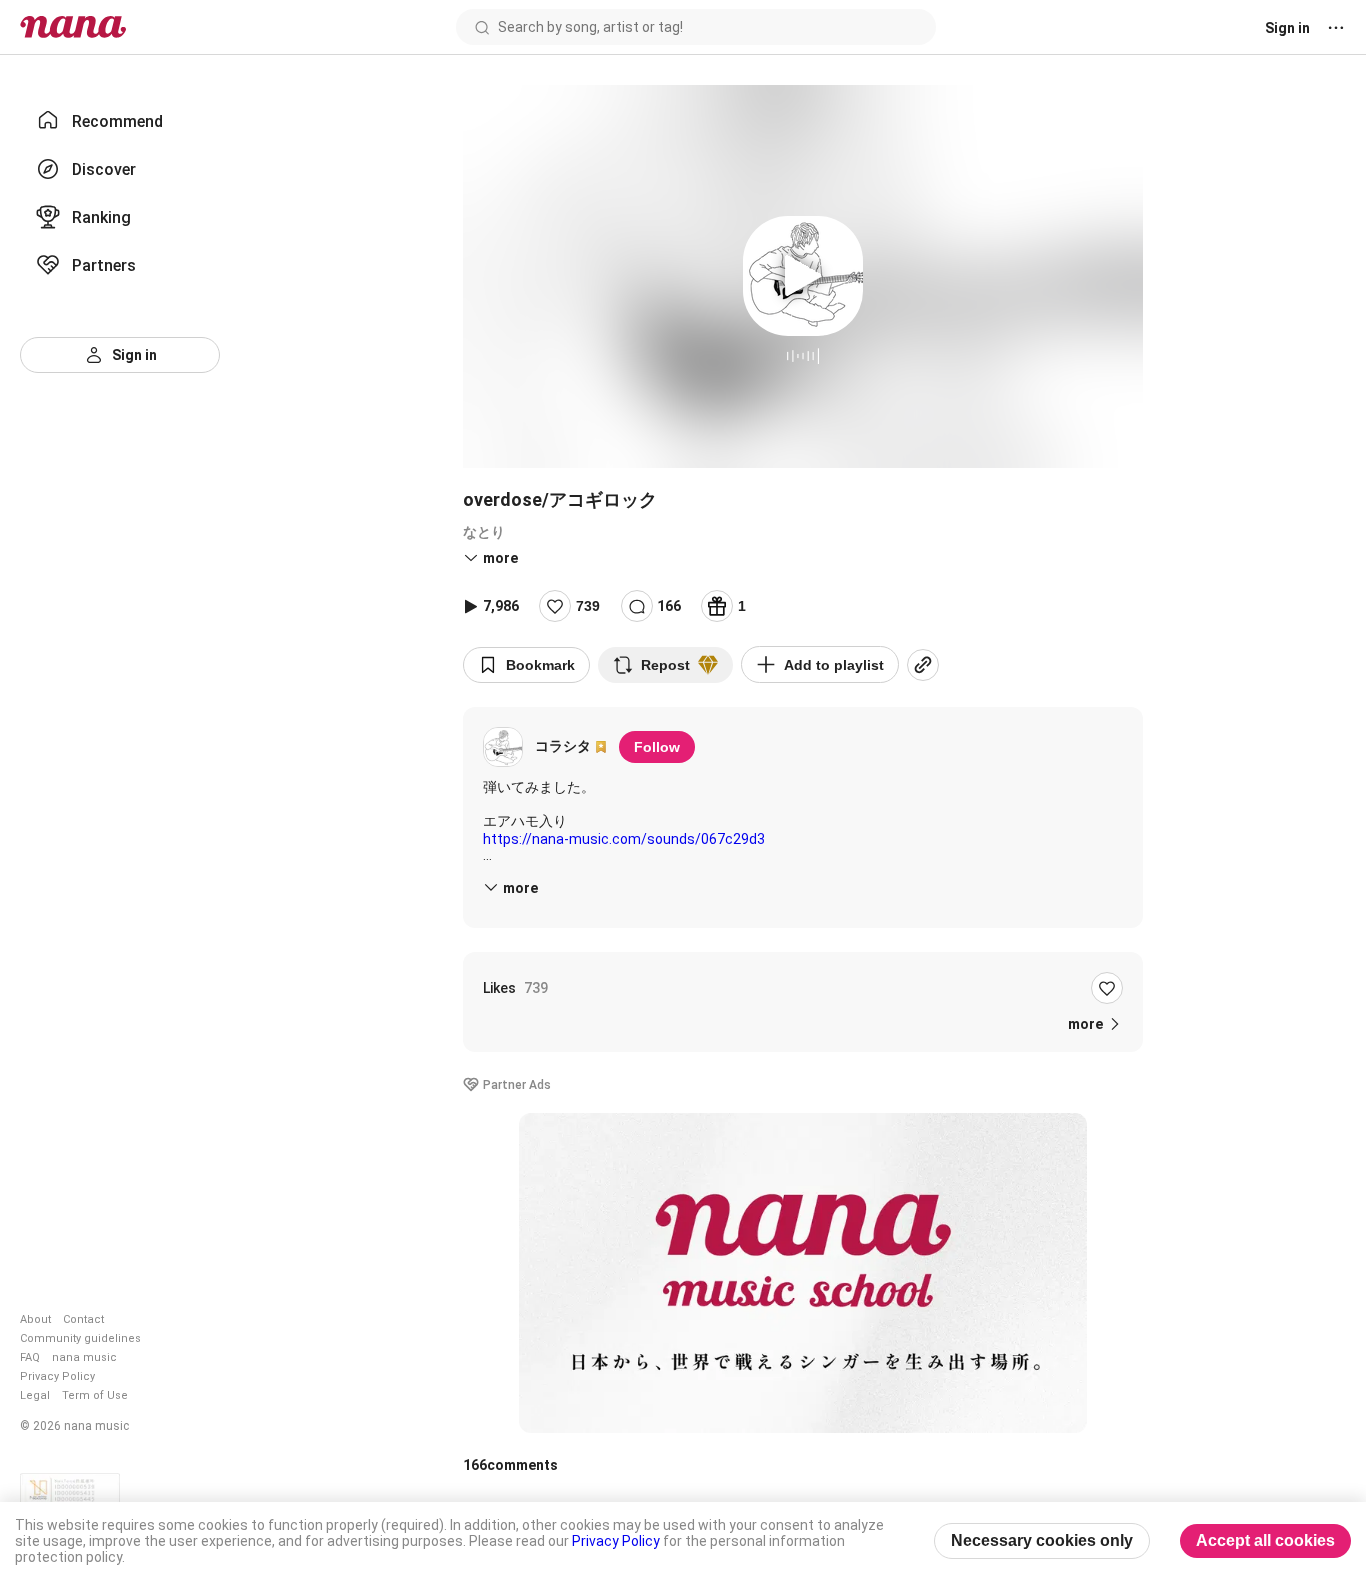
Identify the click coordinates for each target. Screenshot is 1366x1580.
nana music (84, 1357)
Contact (83, 1319)
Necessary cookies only (1042, 1540)
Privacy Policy (57, 1376)
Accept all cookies (1265, 1540)
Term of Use (95, 1395)
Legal (35, 1395)
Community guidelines (80, 1338)
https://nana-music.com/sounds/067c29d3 (624, 839)
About (35, 1319)
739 (588, 606)
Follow (657, 747)
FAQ (30, 1357)
